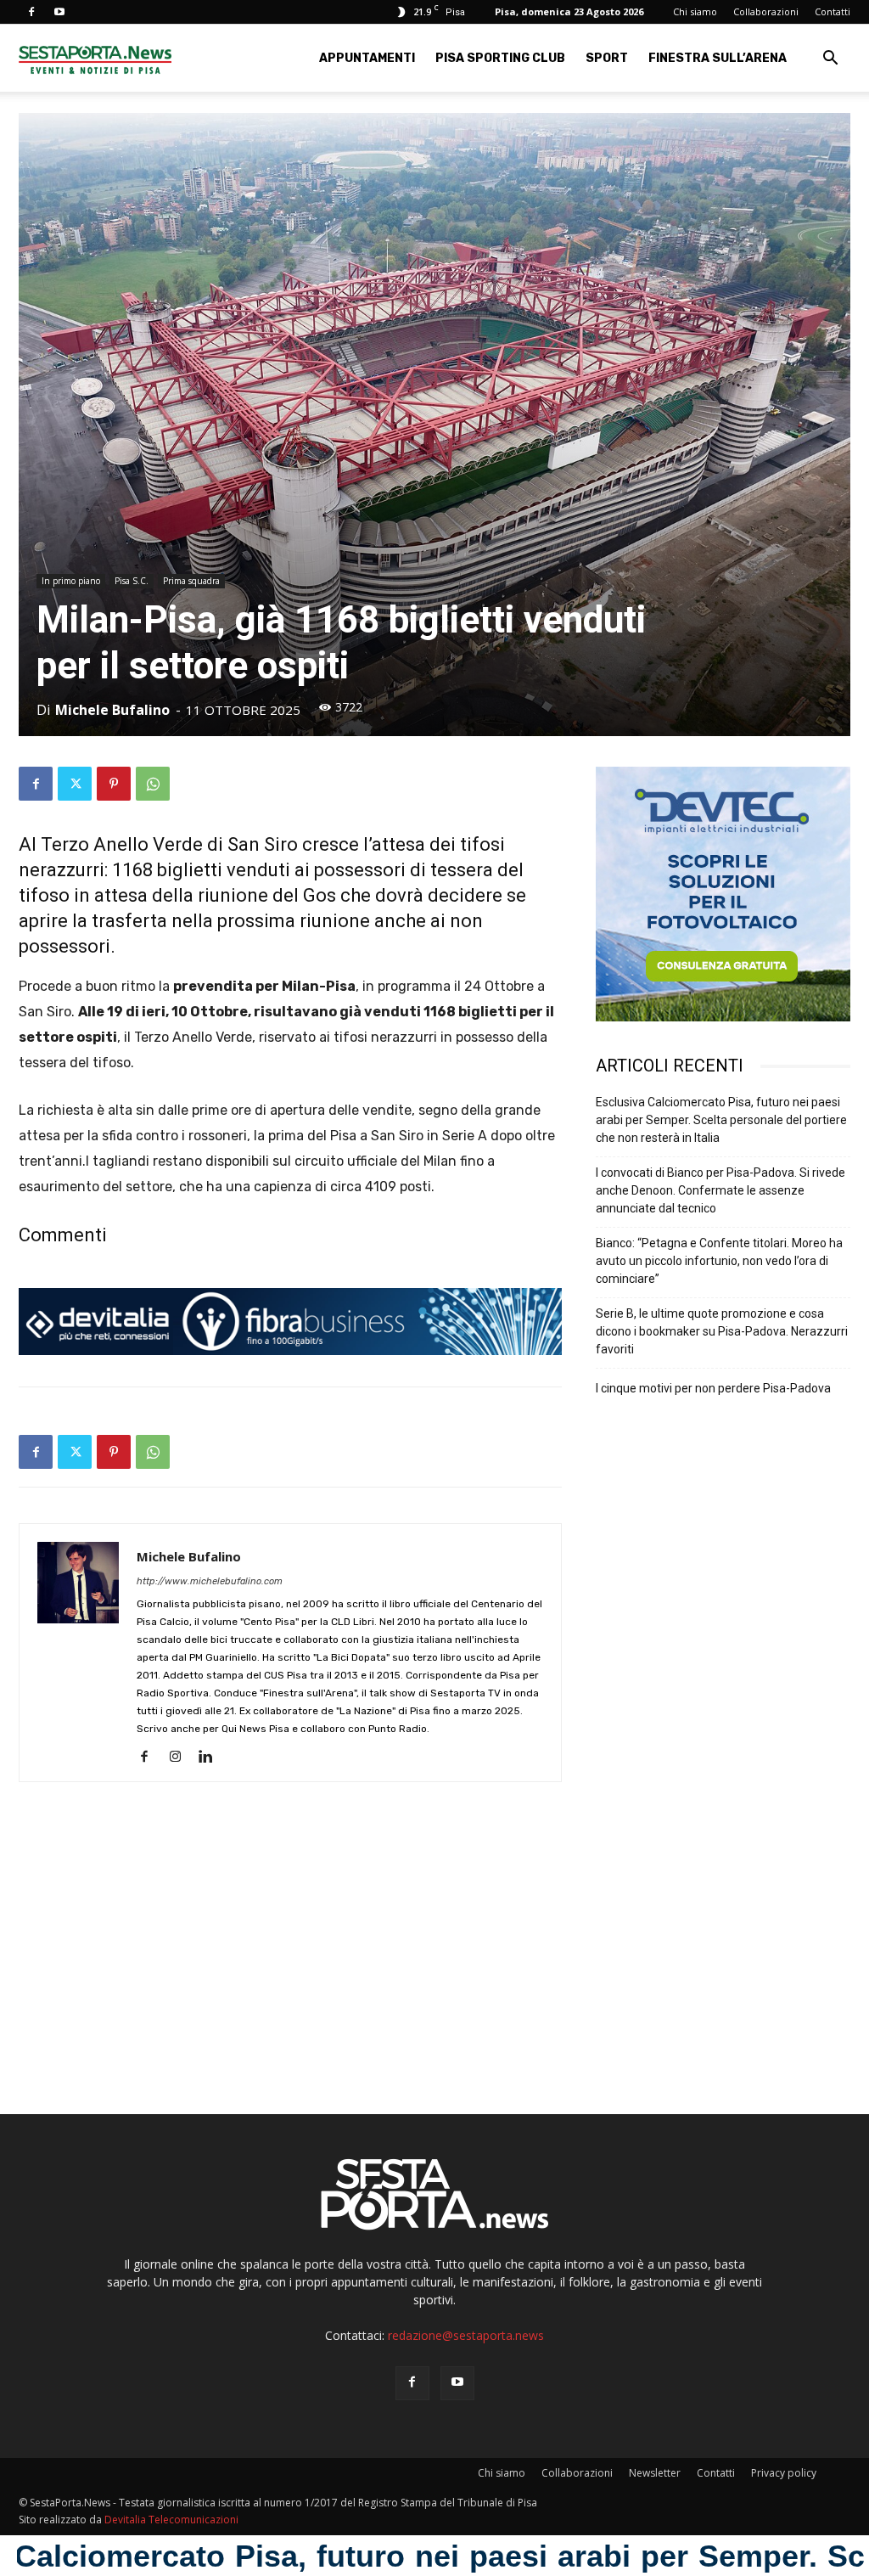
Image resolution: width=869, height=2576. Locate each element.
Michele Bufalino (112, 710)
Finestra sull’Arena (718, 58)
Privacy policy (784, 2473)
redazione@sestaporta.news (466, 2335)
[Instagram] (181, 1758)
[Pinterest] (114, 784)
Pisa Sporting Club (500, 58)
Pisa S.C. (132, 581)
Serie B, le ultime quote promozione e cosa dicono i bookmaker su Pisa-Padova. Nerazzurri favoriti (722, 1331)
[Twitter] (75, 784)
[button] (830, 60)
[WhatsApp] (153, 784)
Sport (607, 58)
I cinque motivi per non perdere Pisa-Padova (713, 1388)
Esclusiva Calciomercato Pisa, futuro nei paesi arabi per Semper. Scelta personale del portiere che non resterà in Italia (721, 1120)
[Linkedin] (212, 1758)
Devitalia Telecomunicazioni (171, 2520)
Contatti (833, 11)
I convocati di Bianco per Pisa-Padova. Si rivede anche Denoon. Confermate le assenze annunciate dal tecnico (720, 1190)
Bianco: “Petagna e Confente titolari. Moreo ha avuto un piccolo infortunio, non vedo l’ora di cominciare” (719, 1261)
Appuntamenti (367, 58)
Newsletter (655, 2473)
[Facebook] (31, 12)
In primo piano (71, 581)
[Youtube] (59, 12)
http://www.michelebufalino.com (210, 1581)
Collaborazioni (766, 11)
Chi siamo (695, 11)
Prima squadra (191, 581)
